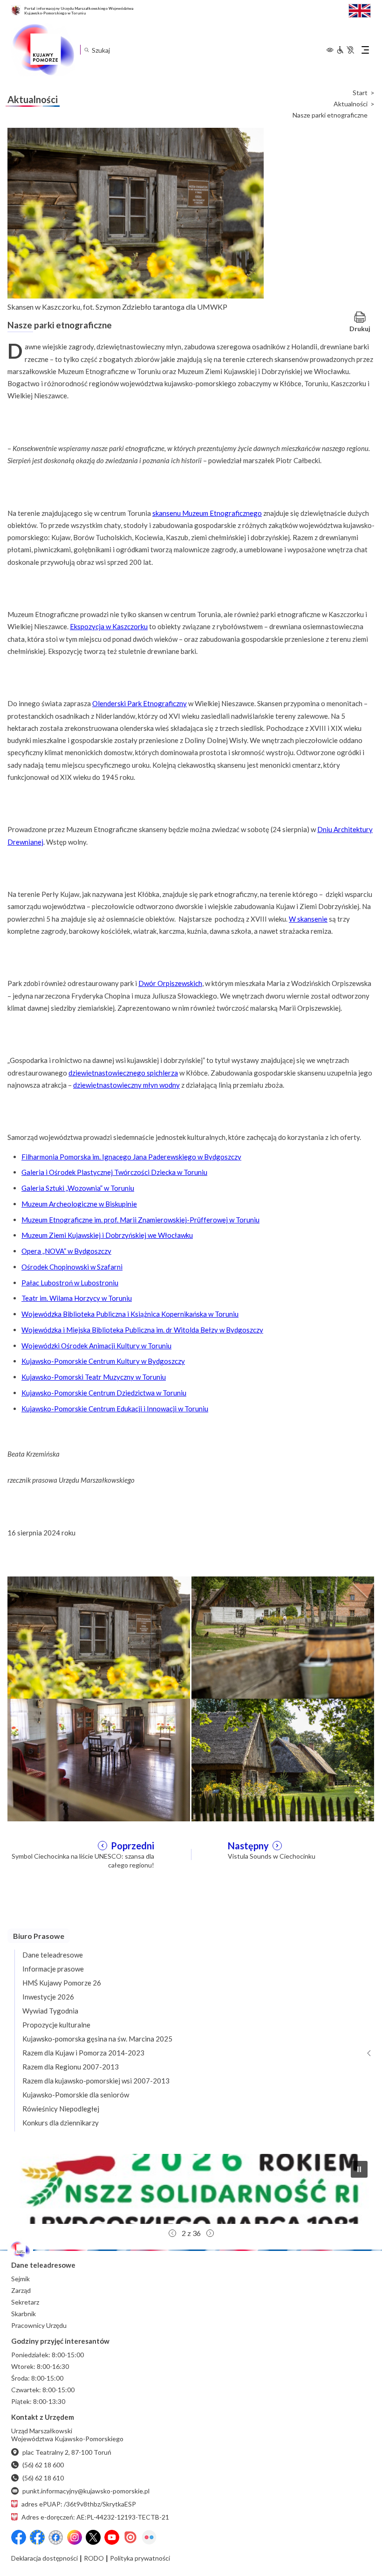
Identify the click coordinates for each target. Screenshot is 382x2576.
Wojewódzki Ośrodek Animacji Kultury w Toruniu (96, 1346)
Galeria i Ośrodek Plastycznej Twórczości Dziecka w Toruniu (114, 1172)
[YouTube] (112, 2537)
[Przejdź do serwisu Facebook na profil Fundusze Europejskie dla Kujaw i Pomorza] (37, 2537)
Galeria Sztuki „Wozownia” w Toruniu (78, 1188)
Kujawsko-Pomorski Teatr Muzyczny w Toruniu (94, 1377)
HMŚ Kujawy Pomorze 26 (62, 1983)
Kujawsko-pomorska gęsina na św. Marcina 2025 (97, 2039)
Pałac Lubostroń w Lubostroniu (70, 1283)
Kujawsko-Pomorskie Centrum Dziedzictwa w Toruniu (104, 1393)
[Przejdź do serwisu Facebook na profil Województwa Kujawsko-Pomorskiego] (19, 2537)
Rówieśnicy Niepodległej (61, 2109)
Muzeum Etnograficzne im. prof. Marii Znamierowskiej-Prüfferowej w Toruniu (140, 1220)
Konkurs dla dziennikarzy (61, 2123)
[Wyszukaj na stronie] (86, 50)
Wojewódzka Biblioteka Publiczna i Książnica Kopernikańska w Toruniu (130, 1314)
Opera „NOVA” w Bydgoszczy (66, 1251)
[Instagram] (75, 2537)
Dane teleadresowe (53, 1955)
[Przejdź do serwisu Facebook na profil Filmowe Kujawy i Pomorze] (56, 2537)
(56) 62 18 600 (43, 2465)
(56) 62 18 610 (43, 2478)
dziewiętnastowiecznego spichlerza (123, 1073)
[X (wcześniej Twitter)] (93, 2537)
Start (360, 93)
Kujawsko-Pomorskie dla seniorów (76, 2095)
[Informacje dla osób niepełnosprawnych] (345, 50)
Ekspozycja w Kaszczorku (109, 626)
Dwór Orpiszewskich (170, 983)
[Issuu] (130, 2537)
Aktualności (351, 104)
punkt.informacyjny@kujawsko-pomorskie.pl (86, 2491)
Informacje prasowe (53, 1969)
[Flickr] (149, 2537)
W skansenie (308, 919)
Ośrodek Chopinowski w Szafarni (72, 1267)
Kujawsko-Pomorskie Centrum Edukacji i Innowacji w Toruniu (115, 1409)
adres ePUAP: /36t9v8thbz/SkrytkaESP (79, 2504)
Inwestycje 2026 (48, 1997)
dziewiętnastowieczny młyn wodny (126, 1085)
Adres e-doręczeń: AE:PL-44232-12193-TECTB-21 (95, 2517)
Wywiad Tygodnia (50, 2011)
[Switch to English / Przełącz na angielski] (360, 10)
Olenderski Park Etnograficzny (140, 703)
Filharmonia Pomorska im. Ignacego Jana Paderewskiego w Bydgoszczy (131, 1157)
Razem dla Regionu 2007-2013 (71, 2067)
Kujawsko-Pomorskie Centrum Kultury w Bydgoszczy (103, 1361)
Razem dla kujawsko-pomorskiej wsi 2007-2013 (96, 2081)
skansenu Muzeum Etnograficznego (207, 513)
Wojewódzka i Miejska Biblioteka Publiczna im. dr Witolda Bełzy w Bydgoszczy (142, 1330)
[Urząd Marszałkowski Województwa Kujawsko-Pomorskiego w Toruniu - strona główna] (43, 50)
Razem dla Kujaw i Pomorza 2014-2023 (83, 2053)
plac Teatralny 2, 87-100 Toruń (67, 2452)
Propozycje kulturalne (56, 2025)
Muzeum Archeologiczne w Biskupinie (79, 1204)
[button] (191, 2189)
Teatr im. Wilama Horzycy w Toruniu (77, 1298)
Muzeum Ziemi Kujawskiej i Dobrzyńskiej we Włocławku (107, 1235)
